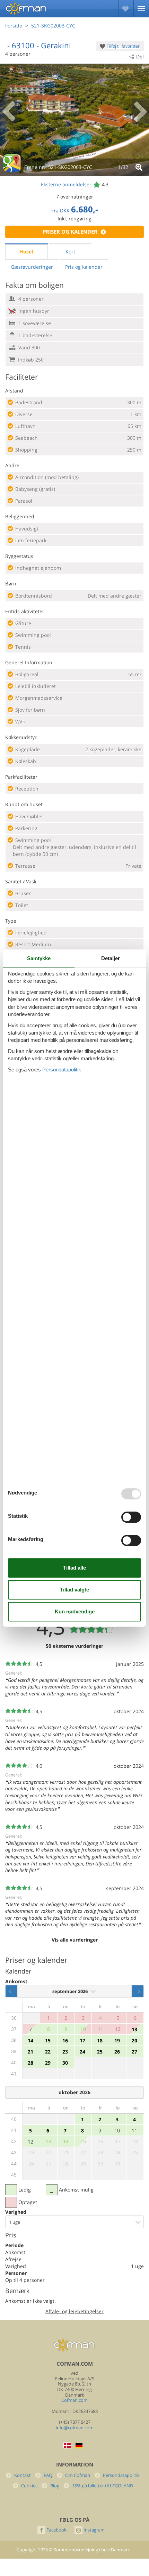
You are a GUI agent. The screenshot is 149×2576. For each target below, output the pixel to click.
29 (48, 2063)
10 (117, 2131)
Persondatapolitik (121, 2475)
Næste (138, 1991)
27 (134, 2052)
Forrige (11, 1991)
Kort (70, 252)
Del (140, 56)
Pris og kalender (84, 267)
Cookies (29, 2486)
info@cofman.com (75, 2428)
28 (30, 2063)
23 (65, 2052)
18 (100, 2040)
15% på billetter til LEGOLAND (103, 2486)
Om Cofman (78, 2475)
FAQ (48, 2475)
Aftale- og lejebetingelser (74, 2311)
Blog (55, 2486)
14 (30, 2040)
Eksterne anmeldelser (66, 184)
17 (82, 2040)
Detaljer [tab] (111, 958)
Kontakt (23, 2475)
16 (65, 2040)
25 (100, 2052)
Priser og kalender (70, 232)
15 (48, 2040)
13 (134, 2029)
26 (117, 2052)
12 (30, 2142)
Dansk (67, 2445)
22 (48, 2052)
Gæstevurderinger (32, 267)
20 (134, 2040)
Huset (27, 252)
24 (82, 2052)
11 (134, 2131)
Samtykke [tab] (39, 958)
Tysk (79, 2446)
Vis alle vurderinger (75, 1940)
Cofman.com (74, 2400)
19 (117, 2040)
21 (30, 2052)
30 (65, 2063)
